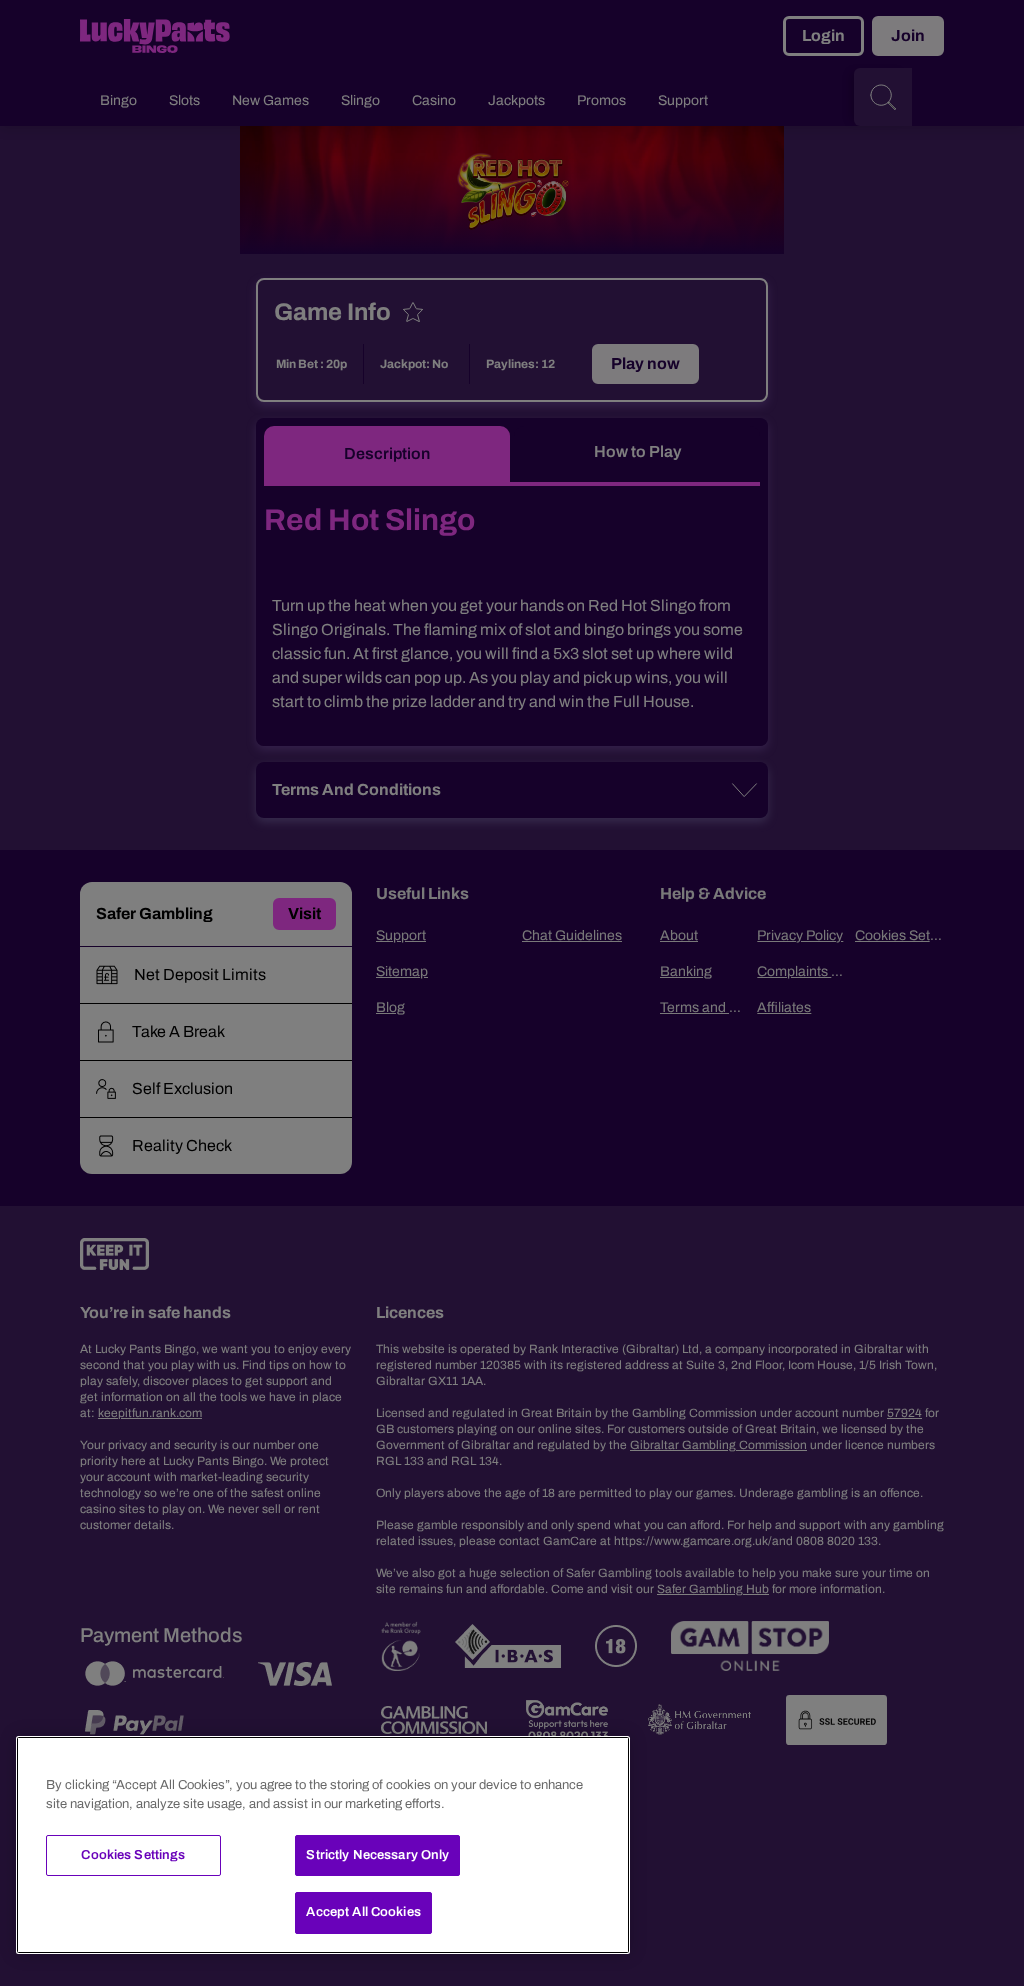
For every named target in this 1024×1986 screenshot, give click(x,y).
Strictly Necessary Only (377, 1855)
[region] (323, 1845)
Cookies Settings (133, 1855)
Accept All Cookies (363, 1912)
